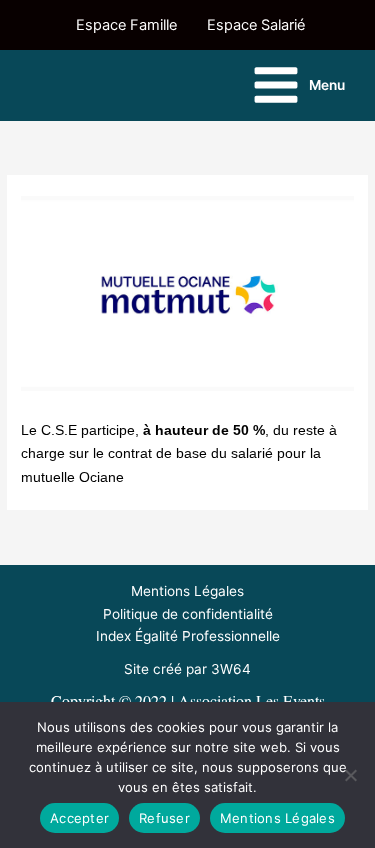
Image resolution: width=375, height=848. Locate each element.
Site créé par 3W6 (183, 669)
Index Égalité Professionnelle (188, 636)
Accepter (79, 818)
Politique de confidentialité (188, 614)
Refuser (164, 818)
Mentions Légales (187, 591)
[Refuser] (350, 775)
